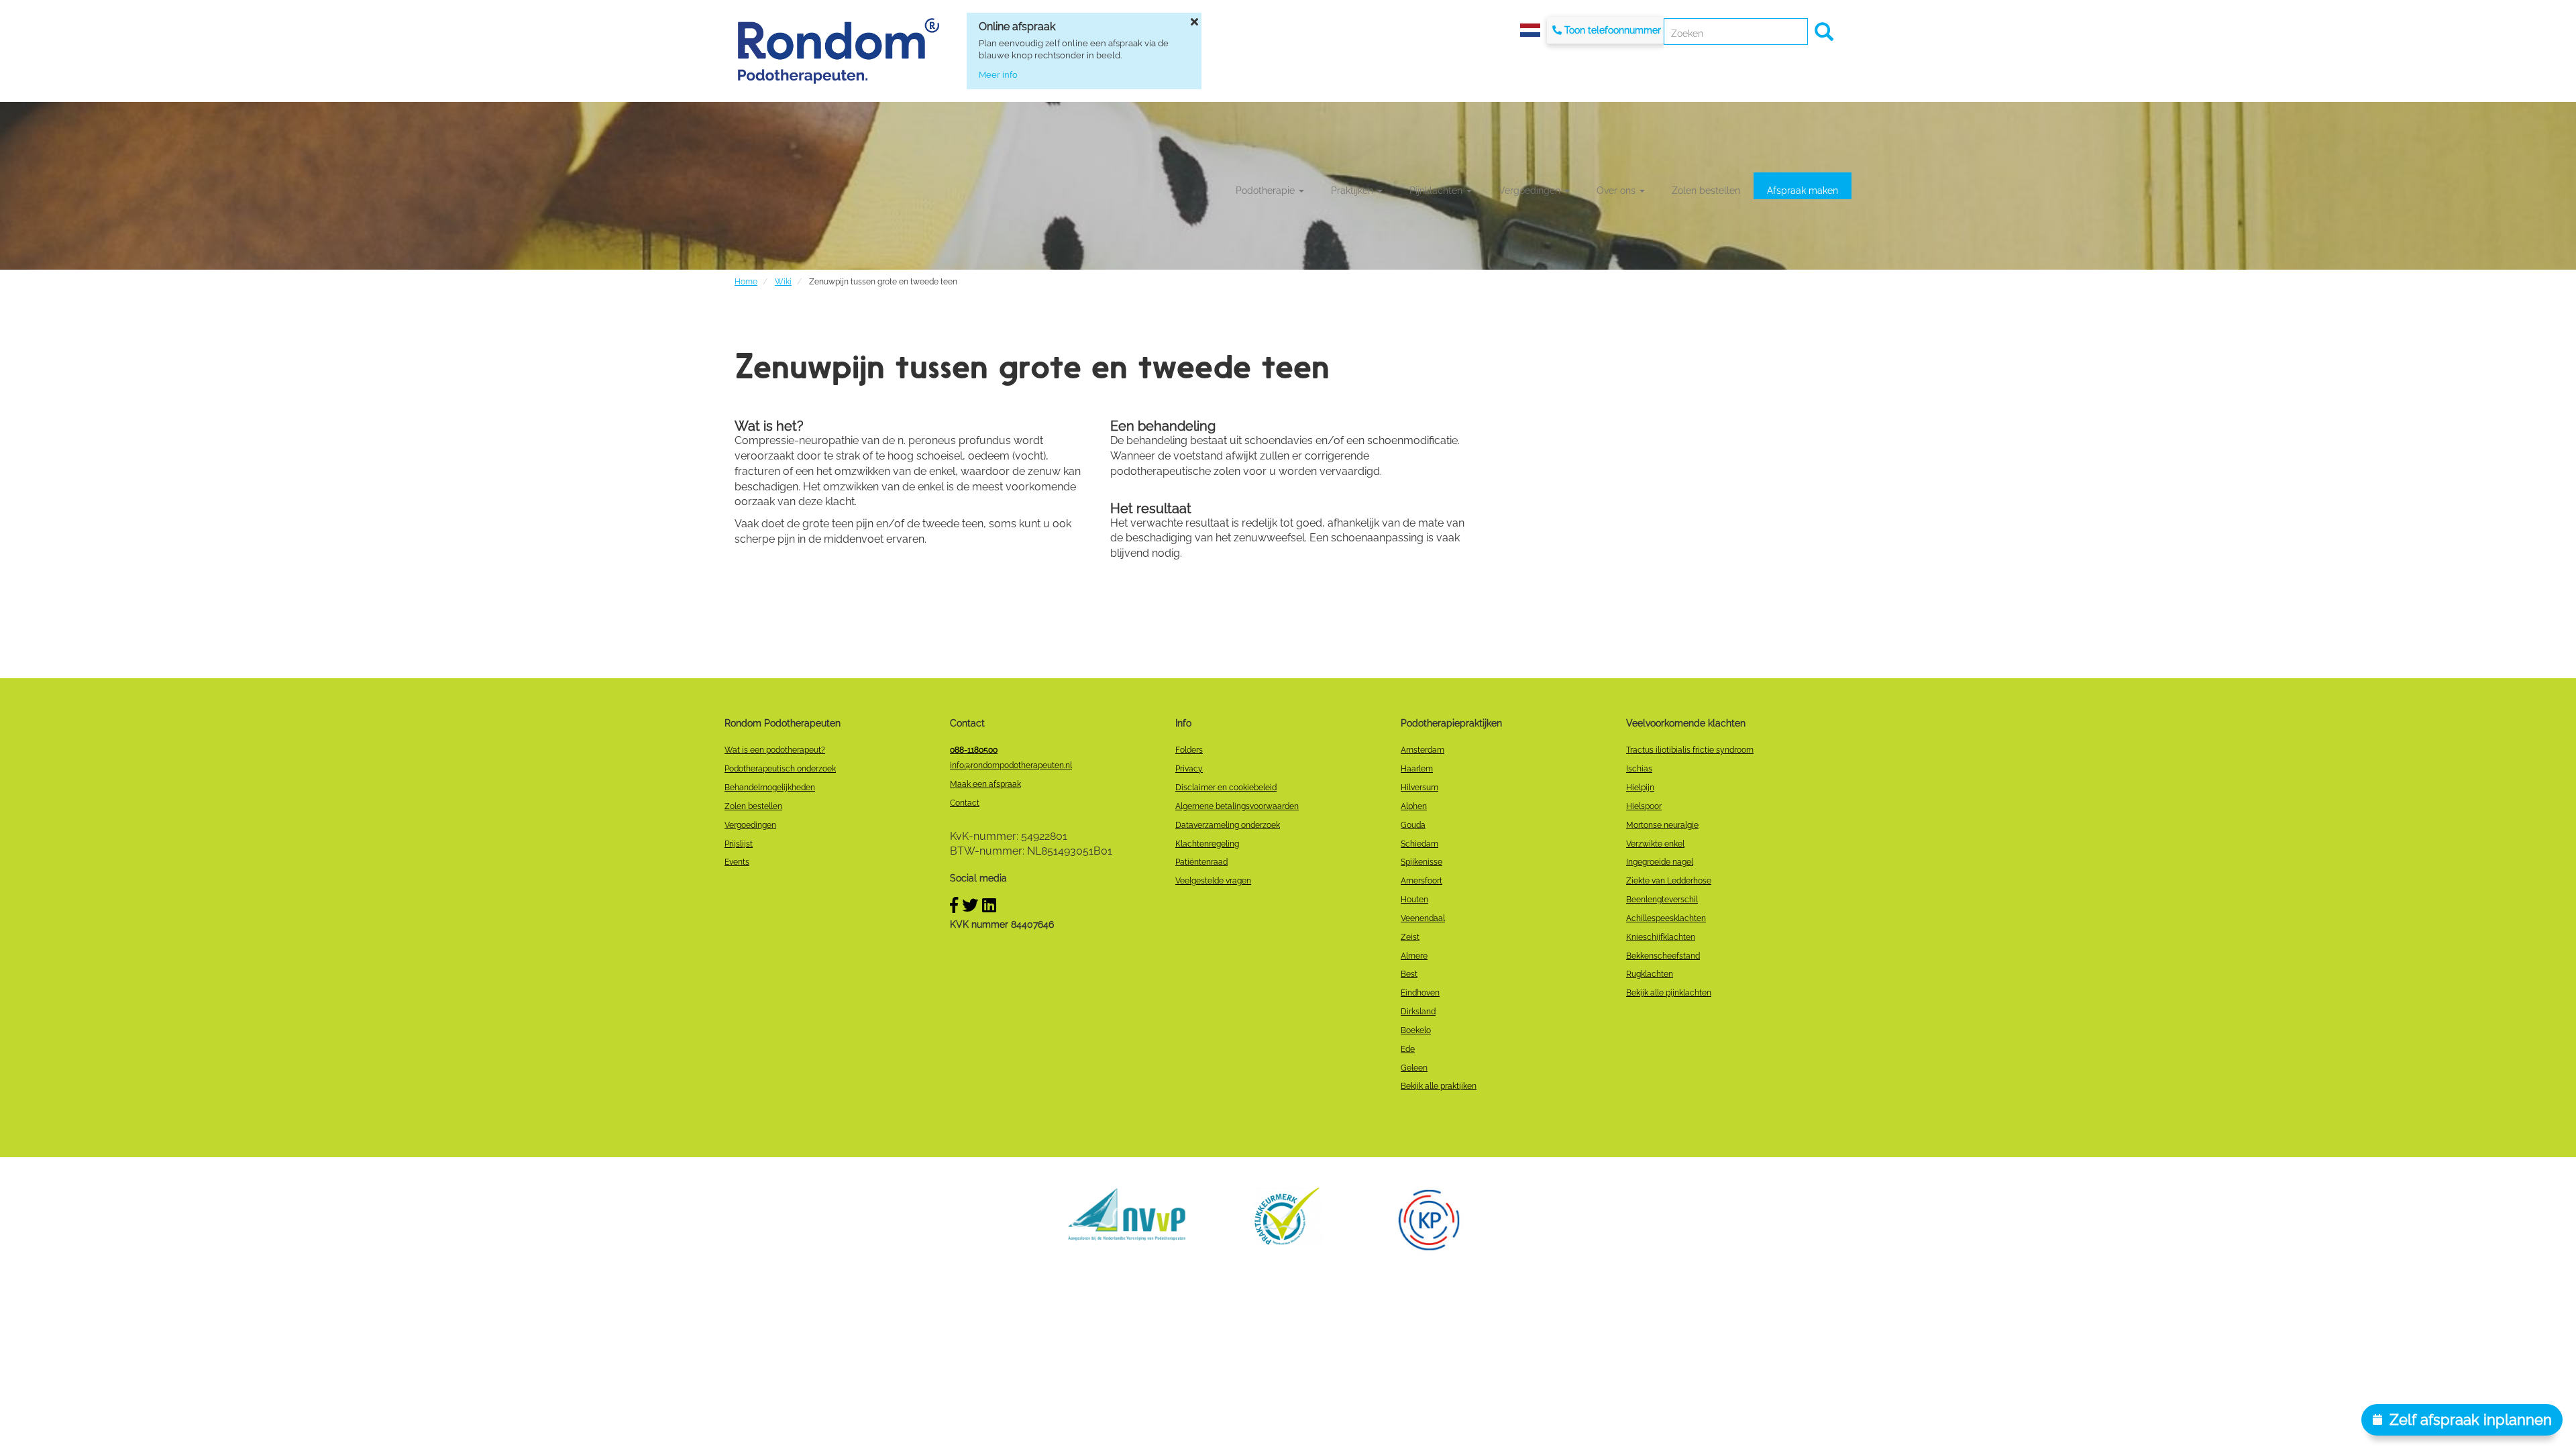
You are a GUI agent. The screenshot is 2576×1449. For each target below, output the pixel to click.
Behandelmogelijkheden (770, 788)
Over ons (1617, 191)
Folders (1189, 750)
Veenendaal (1423, 918)
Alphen (1414, 806)
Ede (1408, 1049)
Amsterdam (1423, 750)
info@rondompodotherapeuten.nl (1011, 765)
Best (1409, 974)
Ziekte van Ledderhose (1669, 881)
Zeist (1410, 937)
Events (737, 862)
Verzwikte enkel (1655, 844)
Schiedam (1419, 844)
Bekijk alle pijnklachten (1669, 993)
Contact (965, 803)
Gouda (1413, 825)
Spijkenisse (1421, 862)
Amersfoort (1421, 881)
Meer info (998, 75)
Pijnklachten (1437, 191)
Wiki (783, 282)
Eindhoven (1420, 993)
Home (746, 282)
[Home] (839, 51)
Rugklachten (1650, 974)
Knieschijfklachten (1661, 937)
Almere (1414, 956)
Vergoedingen (1531, 191)
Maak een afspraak (985, 784)
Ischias (1639, 769)
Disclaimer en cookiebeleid (1226, 788)
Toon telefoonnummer (1613, 30)
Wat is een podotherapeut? (775, 750)
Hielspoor (1644, 806)
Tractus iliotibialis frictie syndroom (1690, 750)
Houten (1414, 900)
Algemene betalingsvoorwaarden (1237, 806)
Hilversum (1419, 788)
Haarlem (1417, 769)
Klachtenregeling (1207, 844)
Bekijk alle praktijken (1439, 1086)
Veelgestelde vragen (1213, 881)
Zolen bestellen (1706, 191)
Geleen (1414, 1068)
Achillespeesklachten (1666, 918)
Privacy (1189, 769)
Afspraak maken (1803, 191)
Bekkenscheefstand (1663, 956)
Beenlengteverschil (1662, 900)
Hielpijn (1640, 788)
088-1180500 (974, 750)
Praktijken (1353, 191)
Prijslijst (739, 844)
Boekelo (1416, 1030)
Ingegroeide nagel (1660, 862)
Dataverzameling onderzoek (1228, 825)
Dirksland (1418, 1012)
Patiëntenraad (1201, 862)
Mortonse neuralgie (1662, 825)
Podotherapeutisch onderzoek (780, 769)
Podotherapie (1267, 191)
